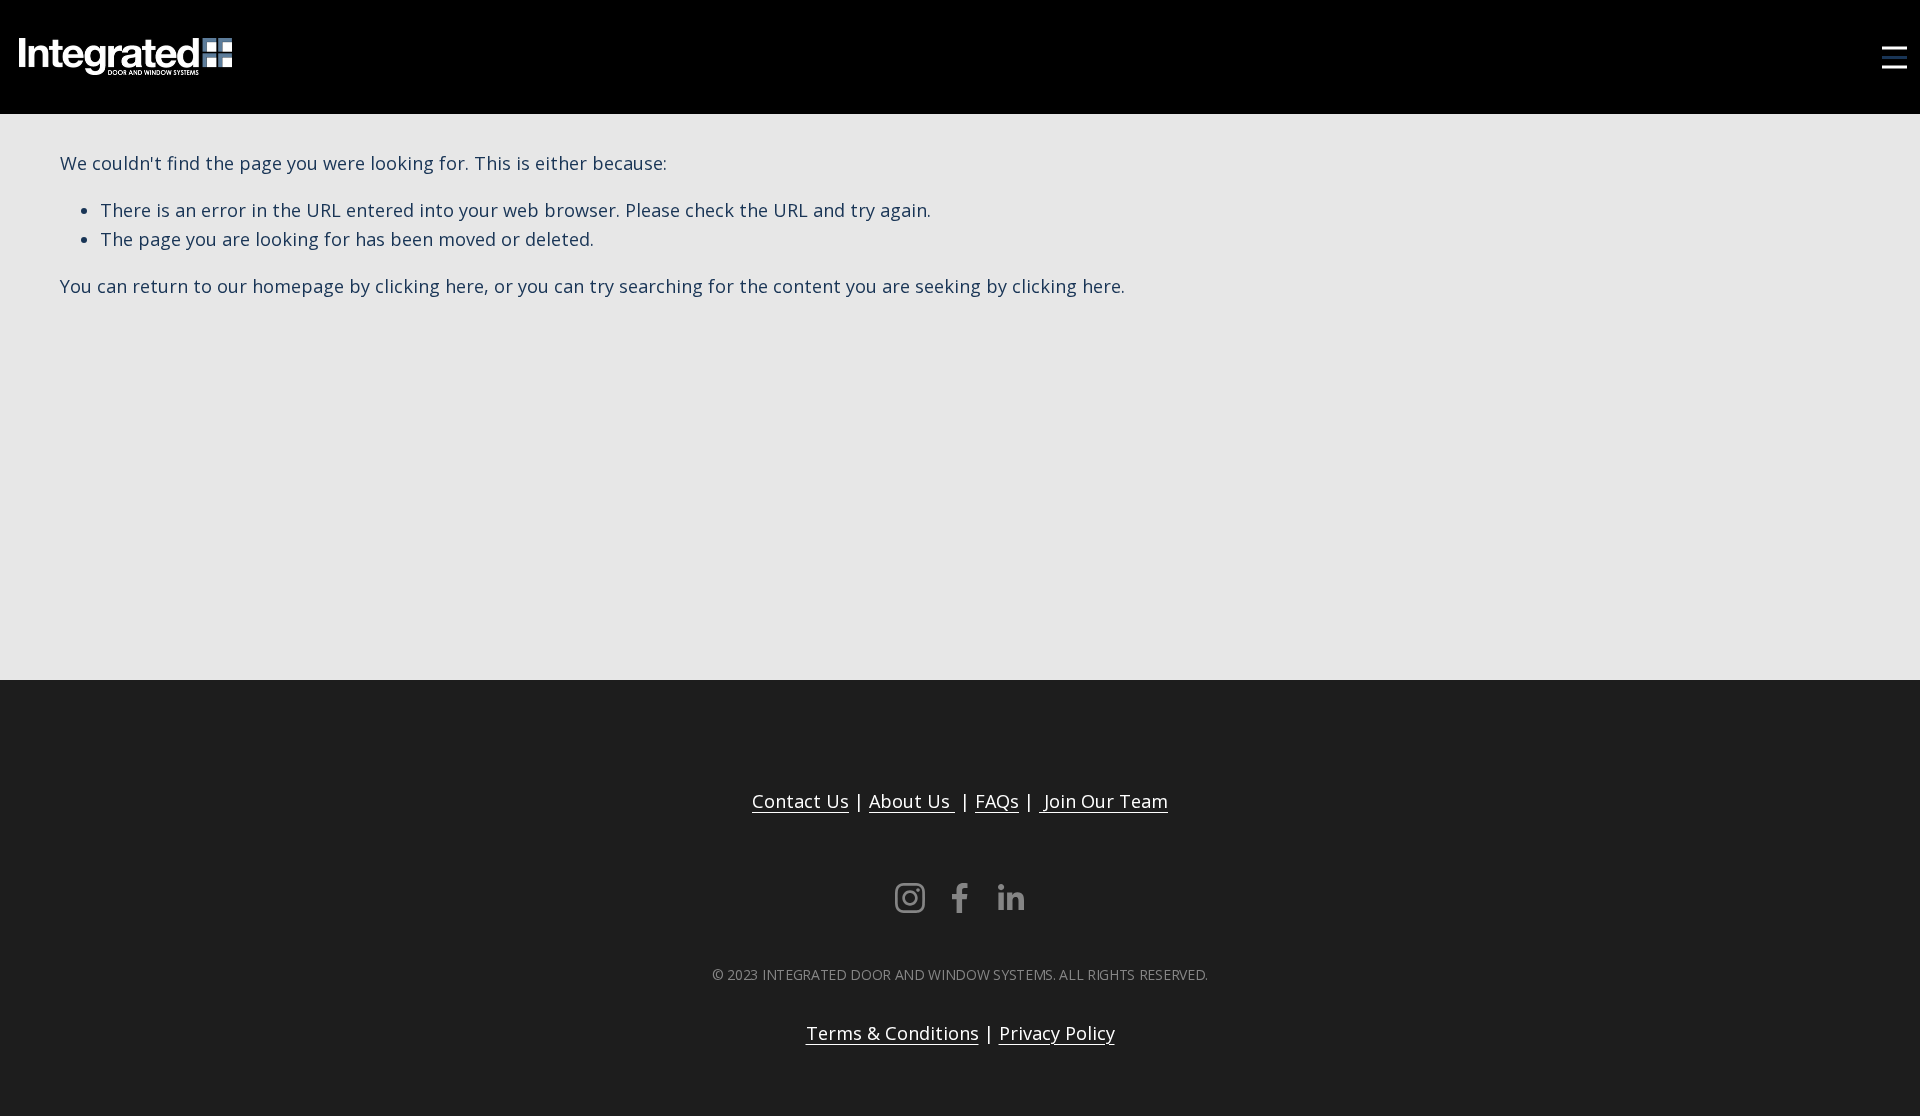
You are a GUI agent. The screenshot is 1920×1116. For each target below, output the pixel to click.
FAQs (997, 801)
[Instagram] (910, 898)
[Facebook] (960, 898)
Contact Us (800, 801)
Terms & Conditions (892, 1033)
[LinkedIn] (1010, 898)
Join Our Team (1103, 801)
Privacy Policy (1057, 1033)
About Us (912, 801)
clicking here (429, 286)
